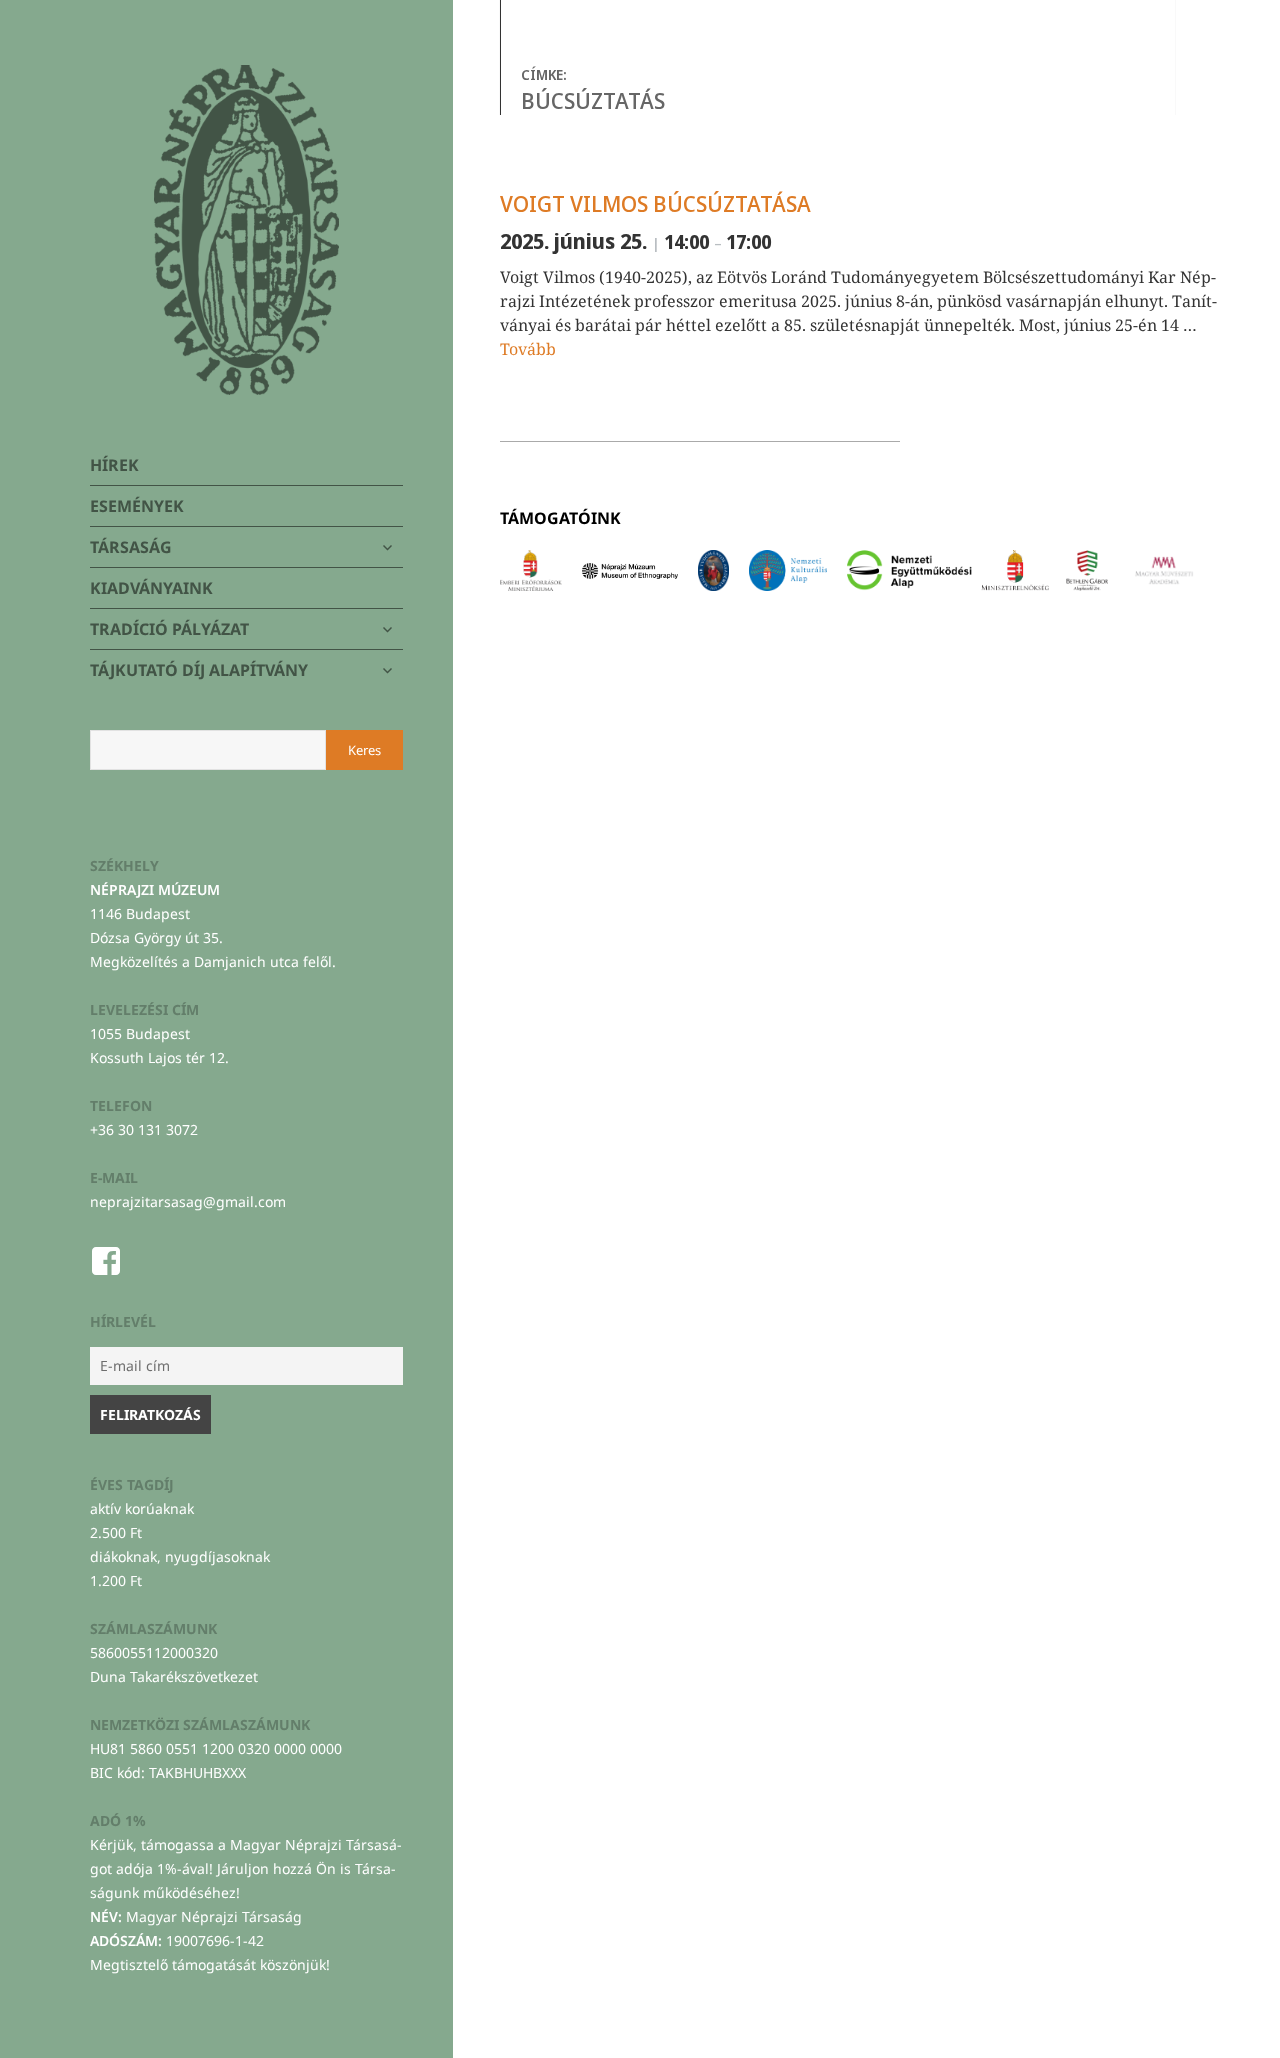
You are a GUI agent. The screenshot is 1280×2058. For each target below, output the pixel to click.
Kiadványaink (151, 588)
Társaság (131, 547)
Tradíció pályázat (169, 629)
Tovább (528, 349)
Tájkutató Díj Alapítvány (199, 670)
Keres (364, 750)
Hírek (114, 465)
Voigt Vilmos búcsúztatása (655, 203)
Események (137, 506)
